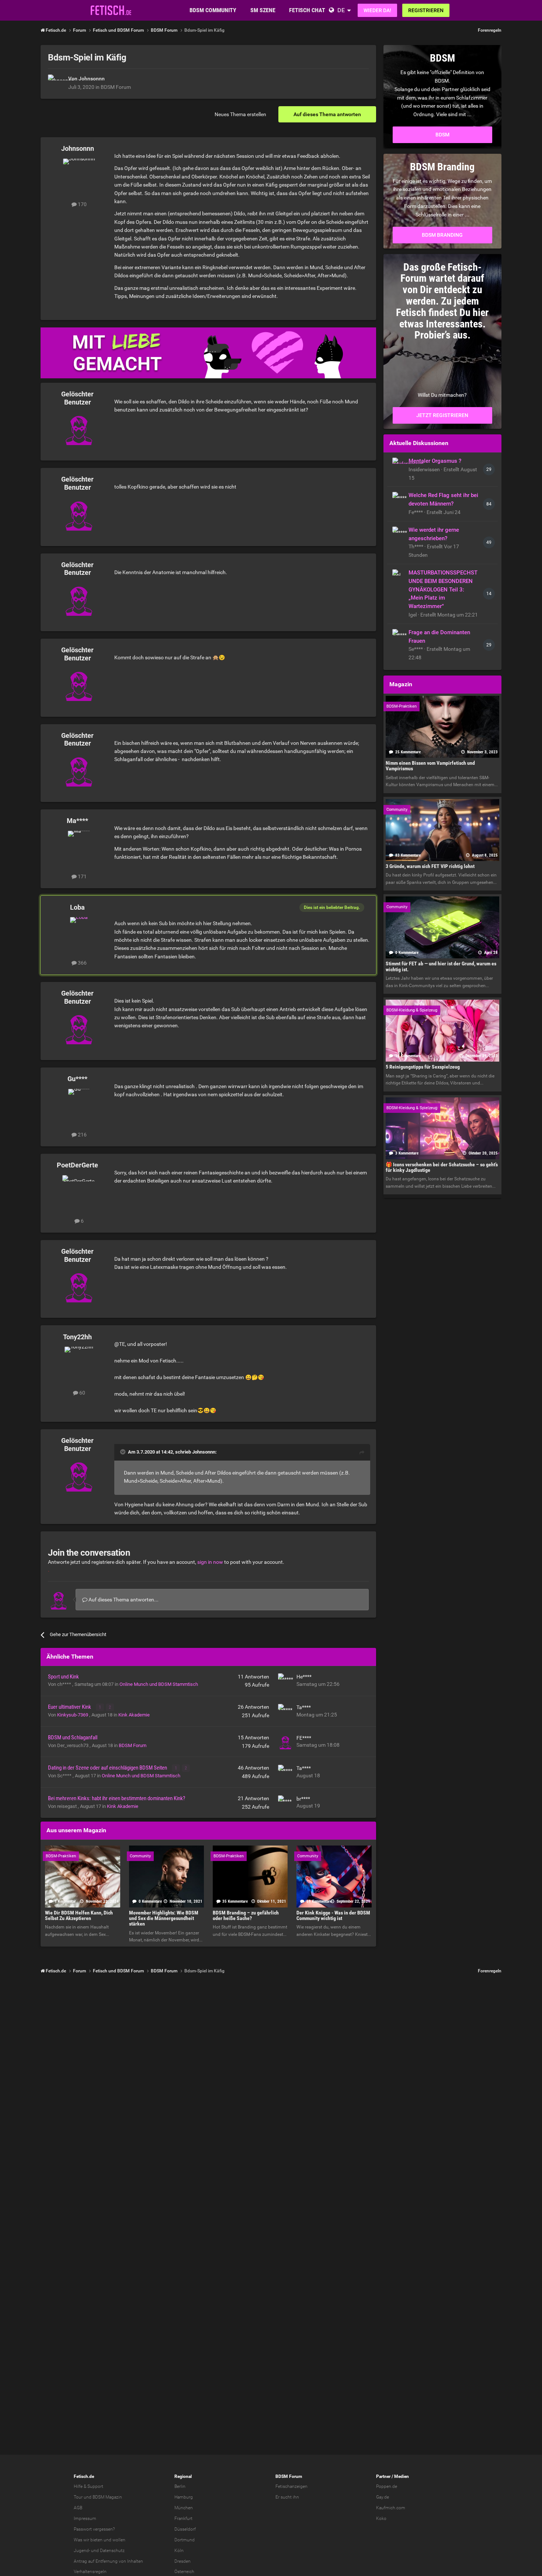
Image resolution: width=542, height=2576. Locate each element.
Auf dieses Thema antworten (327, 114)
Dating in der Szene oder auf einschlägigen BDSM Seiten (108, 1768)
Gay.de (383, 2497)
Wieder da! (377, 10)
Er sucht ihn (287, 2497)
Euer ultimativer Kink (70, 1707)
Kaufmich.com (391, 2508)
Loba (77, 907)
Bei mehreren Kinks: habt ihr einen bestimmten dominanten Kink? (117, 1798)
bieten (96, 2540)
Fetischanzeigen (291, 2486)
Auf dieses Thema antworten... (123, 1600)
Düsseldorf (185, 2529)
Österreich (184, 2572)
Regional (183, 2476)
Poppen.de (387, 2486)
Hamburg (184, 2497)
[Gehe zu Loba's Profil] (79, 934)
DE (341, 10)
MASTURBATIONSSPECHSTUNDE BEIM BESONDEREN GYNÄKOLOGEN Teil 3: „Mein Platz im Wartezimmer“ (443, 589)
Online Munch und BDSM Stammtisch (159, 1684)
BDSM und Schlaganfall (73, 1737)
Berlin (180, 2486)
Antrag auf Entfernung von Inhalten (108, 2561)
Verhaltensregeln (90, 2572)
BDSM (442, 135)
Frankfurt (183, 2518)
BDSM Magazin (107, 2497)
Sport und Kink (63, 1677)
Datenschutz (112, 2551)
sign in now (210, 1562)
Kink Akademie (134, 1715)
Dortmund (185, 2540)
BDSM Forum (116, 87)
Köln (179, 2551)
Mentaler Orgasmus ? (435, 461)
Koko (381, 2518)
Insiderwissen (425, 469)
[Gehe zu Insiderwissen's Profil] (399, 464)
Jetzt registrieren (442, 415)
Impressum (85, 2518)
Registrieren (426, 10)
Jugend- (82, 2551)
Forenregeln (490, 30)
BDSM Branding (442, 235)
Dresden (183, 2561)
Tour (78, 2497)
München (184, 2508)
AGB (78, 2508)
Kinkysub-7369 (73, 1715)
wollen (119, 2540)
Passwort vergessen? (94, 2529)
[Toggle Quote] (124, 1452)
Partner (383, 2476)
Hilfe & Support (88, 2486)
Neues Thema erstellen (240, 114)
